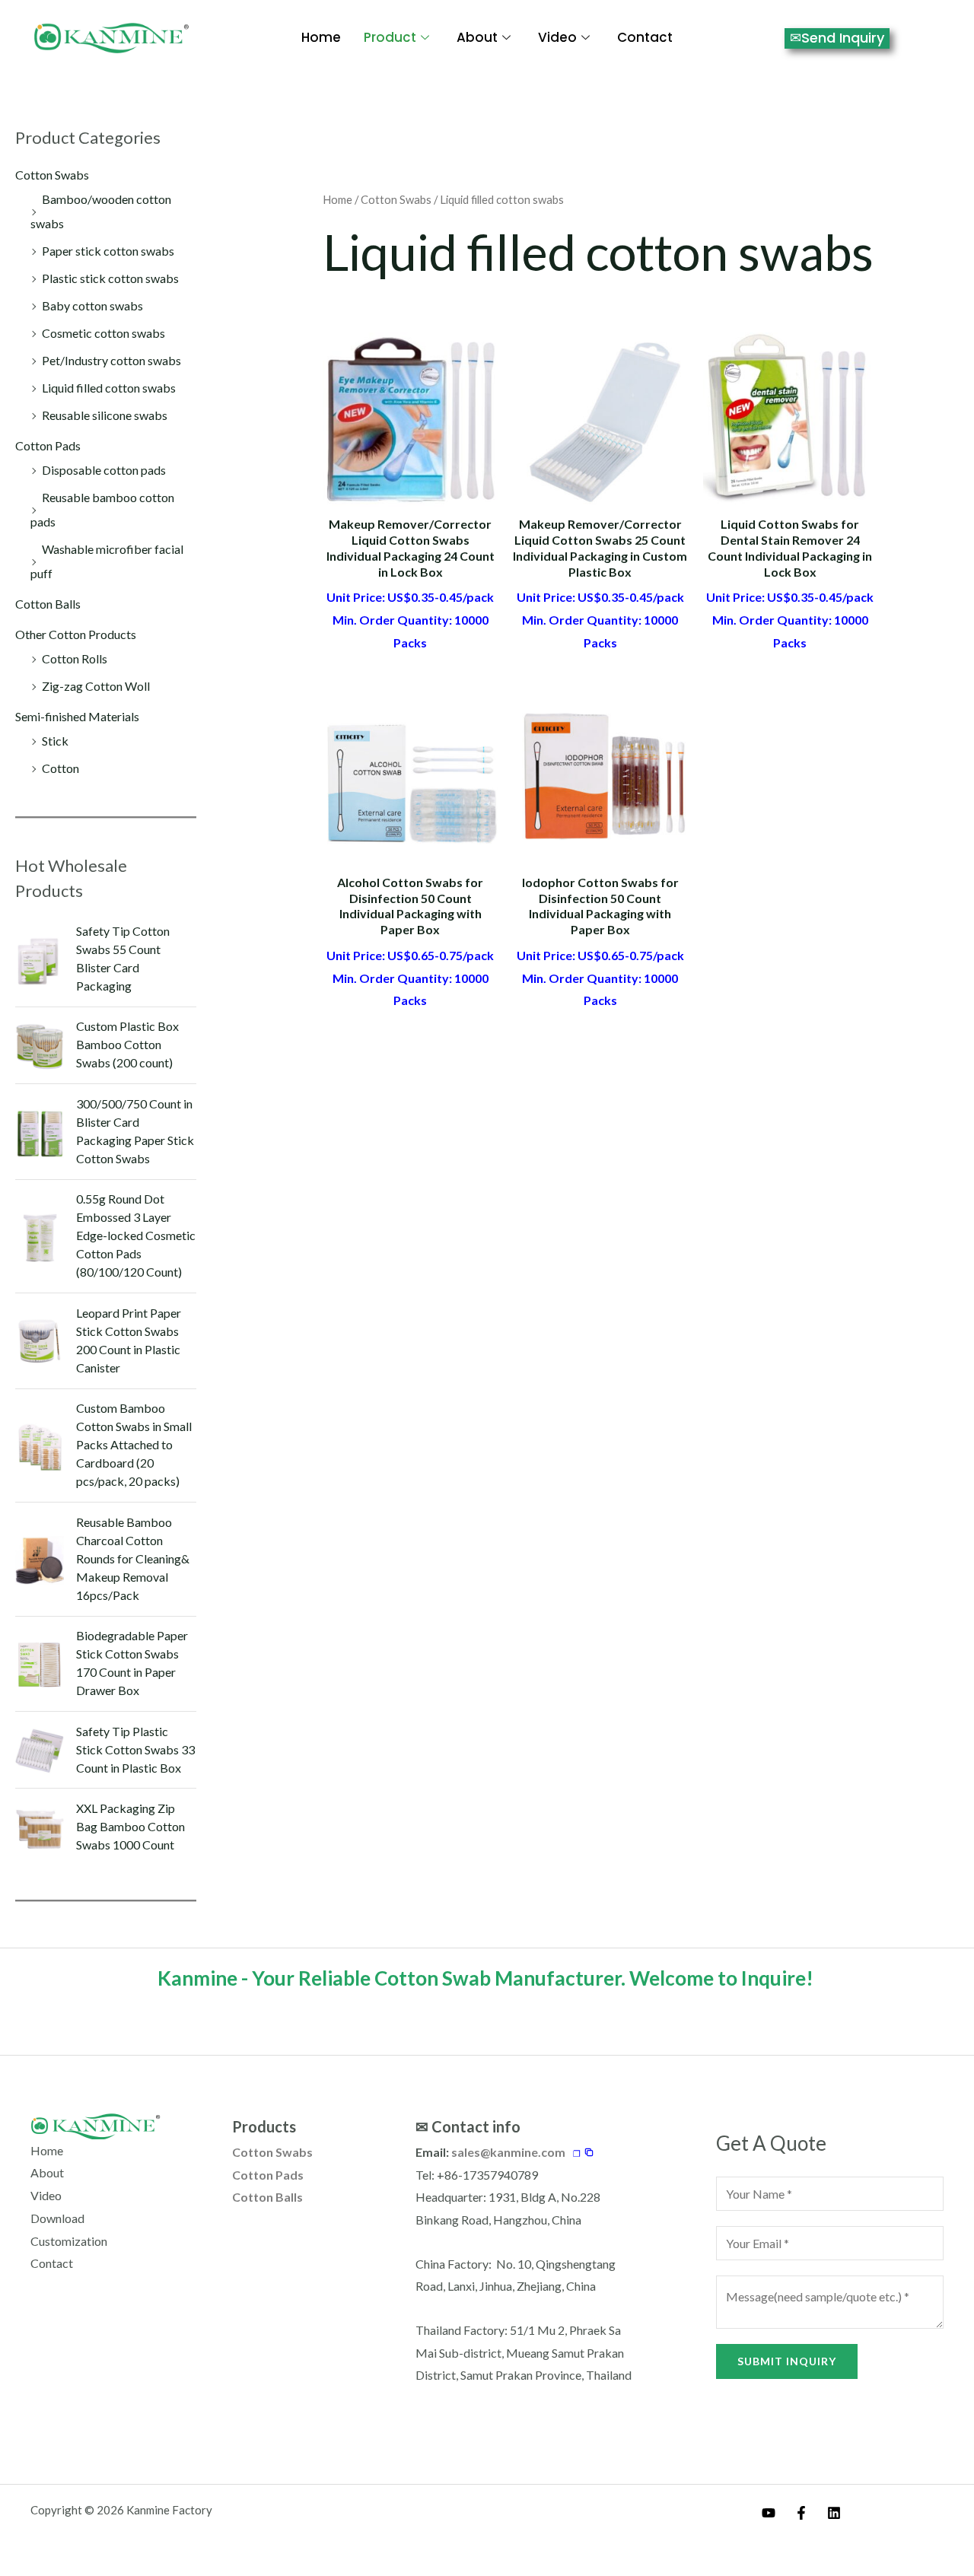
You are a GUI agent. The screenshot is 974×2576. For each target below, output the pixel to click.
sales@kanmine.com (508, 2152)
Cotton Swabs (52, 175)
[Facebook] (801, 2513)
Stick (55, 741)
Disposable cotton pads (104, 470)
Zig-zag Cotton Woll (96, 686)
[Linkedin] (834, 2513)
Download (57, 2218)
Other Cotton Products (76, 634)
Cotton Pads (48, 445)
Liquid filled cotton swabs (109, 388)
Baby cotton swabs (92, 305)
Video (557, 37)
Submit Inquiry (787, 2361)
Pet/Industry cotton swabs (111, 360)
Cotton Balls (48, 604)
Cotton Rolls (75, 658)
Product (390, 37)
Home (321, 37)
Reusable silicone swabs (105, 415)
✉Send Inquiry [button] (837, 38)
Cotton (60, 768)
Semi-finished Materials (77, 716)
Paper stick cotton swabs (108, 251)
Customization (69, 2241)
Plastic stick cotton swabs (110, 278)
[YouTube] (769, 2513)
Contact (645, 37)
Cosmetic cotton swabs (103, 333)
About (477, 37)
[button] (584, 2153)
